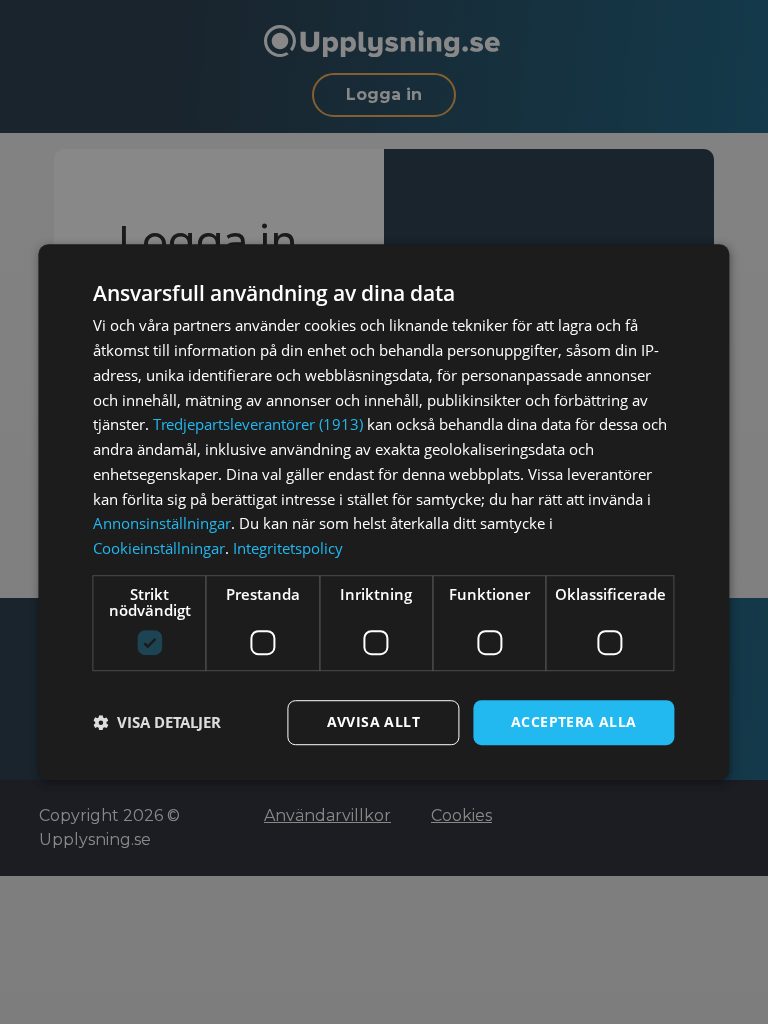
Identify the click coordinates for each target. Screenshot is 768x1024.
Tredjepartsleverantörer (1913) (258, 425)
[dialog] (383, 512)
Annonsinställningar (162, 524)
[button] (157, 722)
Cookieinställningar (159, 548)
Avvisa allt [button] (373, 721)
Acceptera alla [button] (574, 721)
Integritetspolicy (288, 548)
